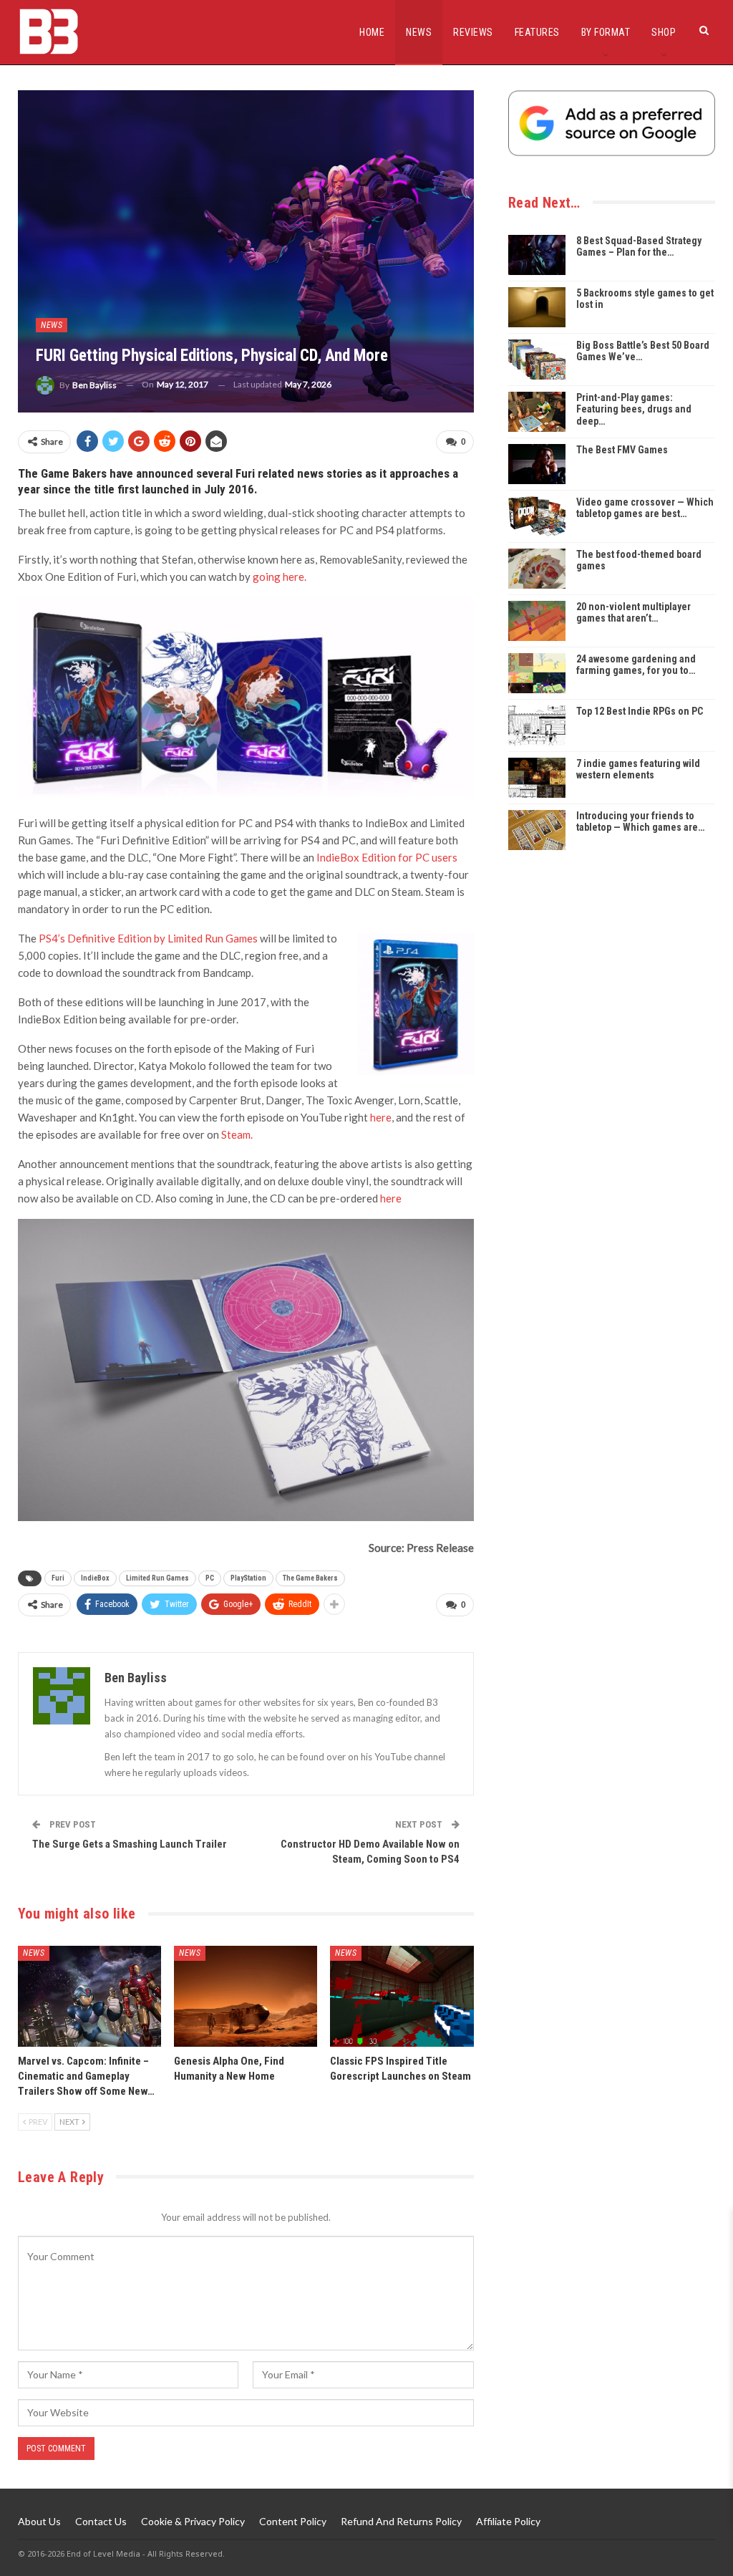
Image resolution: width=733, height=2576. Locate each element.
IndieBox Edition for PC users (387, 857)
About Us (39, 2521)
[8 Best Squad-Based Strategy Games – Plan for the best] (537, 255)
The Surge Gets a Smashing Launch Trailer (130, 1844)
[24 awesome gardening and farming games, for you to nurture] (537, 673)
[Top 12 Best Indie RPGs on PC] (537, 725)
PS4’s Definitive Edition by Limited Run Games (148, 938)
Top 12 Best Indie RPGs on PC (640, 711)
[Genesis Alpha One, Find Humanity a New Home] (246, 1996)
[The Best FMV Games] (537, 464)
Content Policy (293, 2521)
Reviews (473, 32)
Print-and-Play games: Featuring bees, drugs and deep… (634, 410)
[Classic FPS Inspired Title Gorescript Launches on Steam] (402, 1996)
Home (372, 32)
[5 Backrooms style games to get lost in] (537, 307)
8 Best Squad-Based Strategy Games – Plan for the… (639, 247)
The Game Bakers (310, 1578)
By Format (606, 32)
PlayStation (248, 1578)
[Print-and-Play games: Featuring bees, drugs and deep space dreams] (537, 412)
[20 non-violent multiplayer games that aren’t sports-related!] (537, 621)
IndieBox (95, 1578)
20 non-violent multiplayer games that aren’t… (634, 613)
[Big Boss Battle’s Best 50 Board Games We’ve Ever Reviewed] (537, 360)
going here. (280, 577)
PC (210, 1578)
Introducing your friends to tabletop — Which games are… (640, 822)
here (381, 1117)
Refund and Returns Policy (401, 2521)
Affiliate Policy (508, 2521)
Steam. (237, 1134)
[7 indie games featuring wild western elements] (537, 778)
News (419, 32)
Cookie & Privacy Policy (193, 2521)
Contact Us (101, 2521)
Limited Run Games (157, 1578)
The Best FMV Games (622, 450)
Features (537, 32)
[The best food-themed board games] (537, 569)
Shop (664, 32)
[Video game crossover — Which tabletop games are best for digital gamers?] (537, 516)
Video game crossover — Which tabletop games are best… (645, 508)
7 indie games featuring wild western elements (638, 770)
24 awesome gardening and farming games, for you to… (636, 665)
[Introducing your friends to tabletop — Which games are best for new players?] (537, 830)
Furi (58, 1578)
